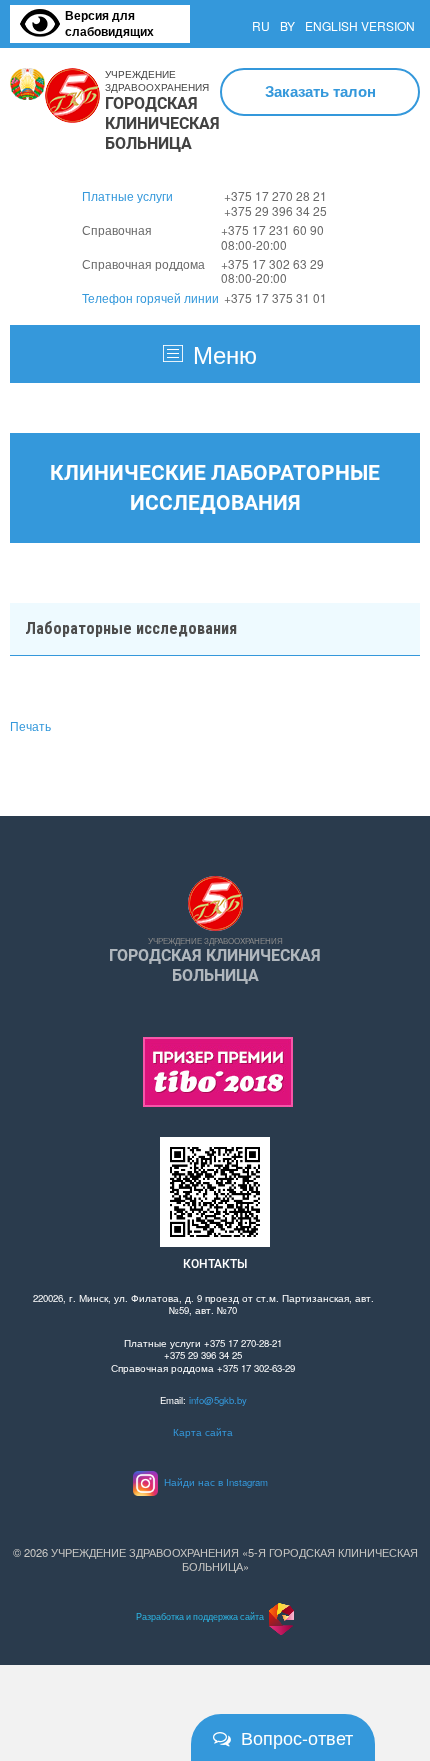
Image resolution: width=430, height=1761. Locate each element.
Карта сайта (203, 1432)
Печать (30, 725)
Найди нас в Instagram (213, 1482)
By (287, 25)
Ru (261, 25)
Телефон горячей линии (150, 297)
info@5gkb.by (218, 1400)
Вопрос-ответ (297, 1737)
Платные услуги (127, 195)
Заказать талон (320, 91)
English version (360, 25)
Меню (225, 353)
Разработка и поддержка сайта (200, 1616)
